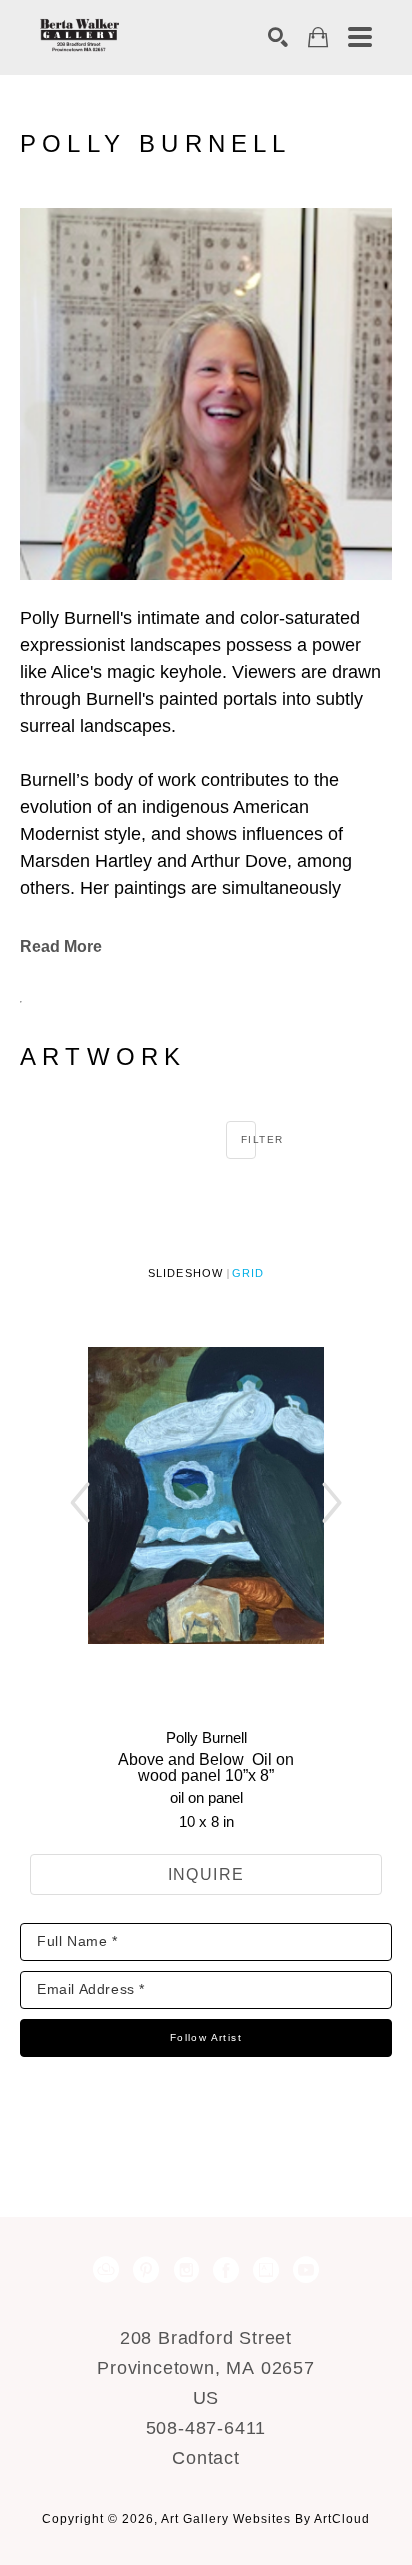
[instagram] (186, 2270)
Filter (248, 1139)
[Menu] (360, 37)
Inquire (206, 1874)
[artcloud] (106, 2270)
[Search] (278, 37)
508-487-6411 (206, 2428)
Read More (61, 946)
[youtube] (306, 2270)
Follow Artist (206, 2037)
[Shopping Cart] (318, 37)
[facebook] (226, 2270)
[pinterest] (146, 2270)
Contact (206, 2458)
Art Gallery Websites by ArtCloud (265, 2519)
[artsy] (266, 2270)
